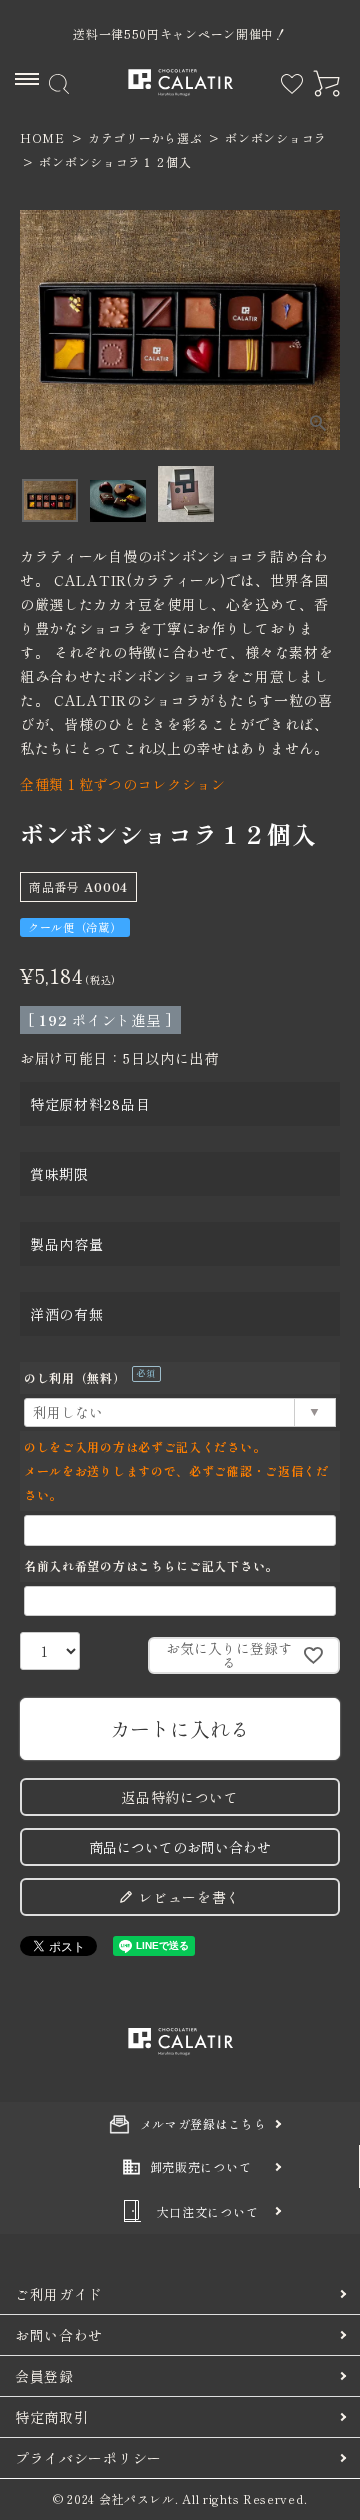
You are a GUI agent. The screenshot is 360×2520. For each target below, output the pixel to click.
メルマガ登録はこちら (203, 2123)
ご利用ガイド (59, 2294)
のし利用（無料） (87, 1377)
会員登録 (44, 2376)
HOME (42, 137)
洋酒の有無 (67, 1314)
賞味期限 (59, 1174)
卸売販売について (201, 2166)
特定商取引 (52, 2417)
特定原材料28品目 (90, 1104)
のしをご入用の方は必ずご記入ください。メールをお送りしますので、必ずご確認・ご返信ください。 (176, 1470)
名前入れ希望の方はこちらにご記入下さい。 (151, 1565)
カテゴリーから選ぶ (145, 137)
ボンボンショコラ (276, 137)
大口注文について (208, 2211)
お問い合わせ (59, 2335)
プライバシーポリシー (88, 2458)
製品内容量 (67, 1244)
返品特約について (180, 1797)
